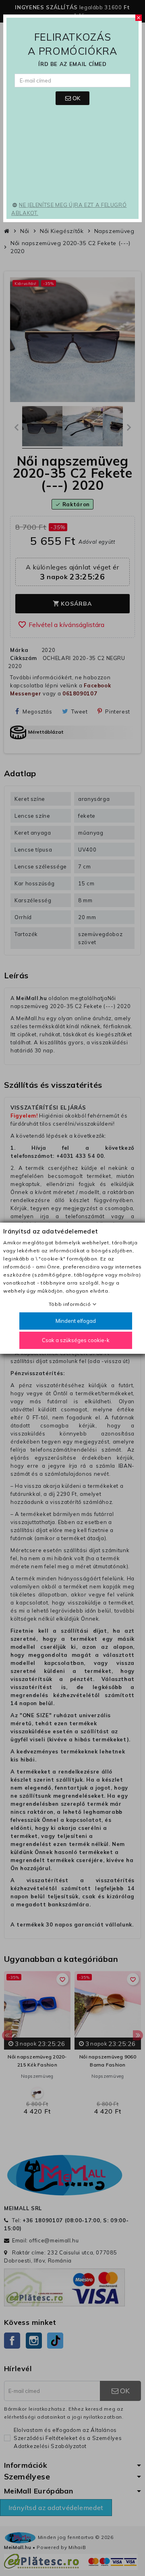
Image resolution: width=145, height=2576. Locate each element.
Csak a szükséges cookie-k (76, 1340)
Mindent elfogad (76, 1321)
